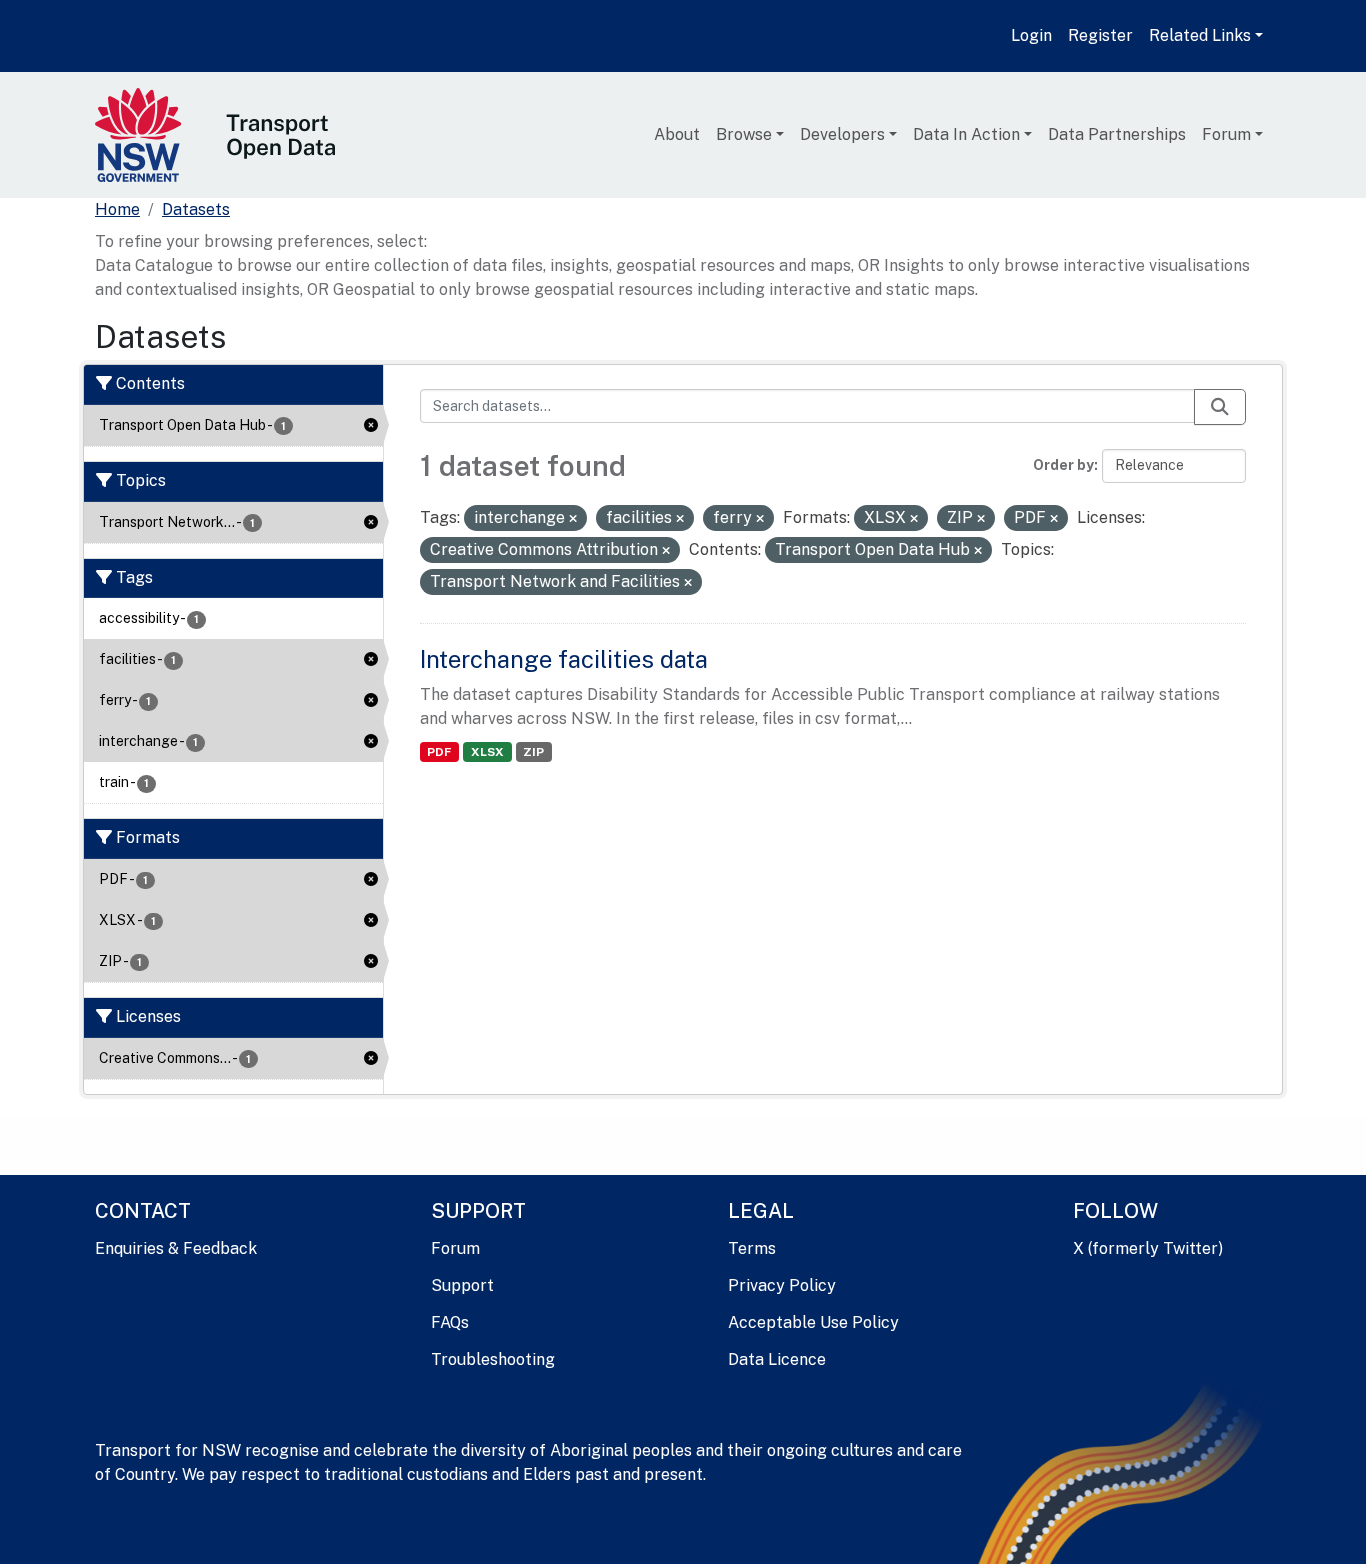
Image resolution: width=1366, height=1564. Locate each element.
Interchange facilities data (564, 659)
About (677, 134)
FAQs (450, 1322)
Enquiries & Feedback (176, 1248)
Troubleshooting (493, 1359)
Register (1100, 35)
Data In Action (966, 134)
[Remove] (573, 519)
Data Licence (777, 1359)
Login (1031, 35)
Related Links (1200, 35)
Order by (1063, 465)
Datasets (196, 209)
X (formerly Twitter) (1148, 1248)
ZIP (533, 752)
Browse (744, 134)
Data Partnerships (1117, 134)
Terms (752, 1248)
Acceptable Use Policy (813, 1322)
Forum (1226, 134)
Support (462, 1285)
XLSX (487, 752)
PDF (439, 752)
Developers (842, 134)
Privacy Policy (782, 1285)
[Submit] (1220, 407)
